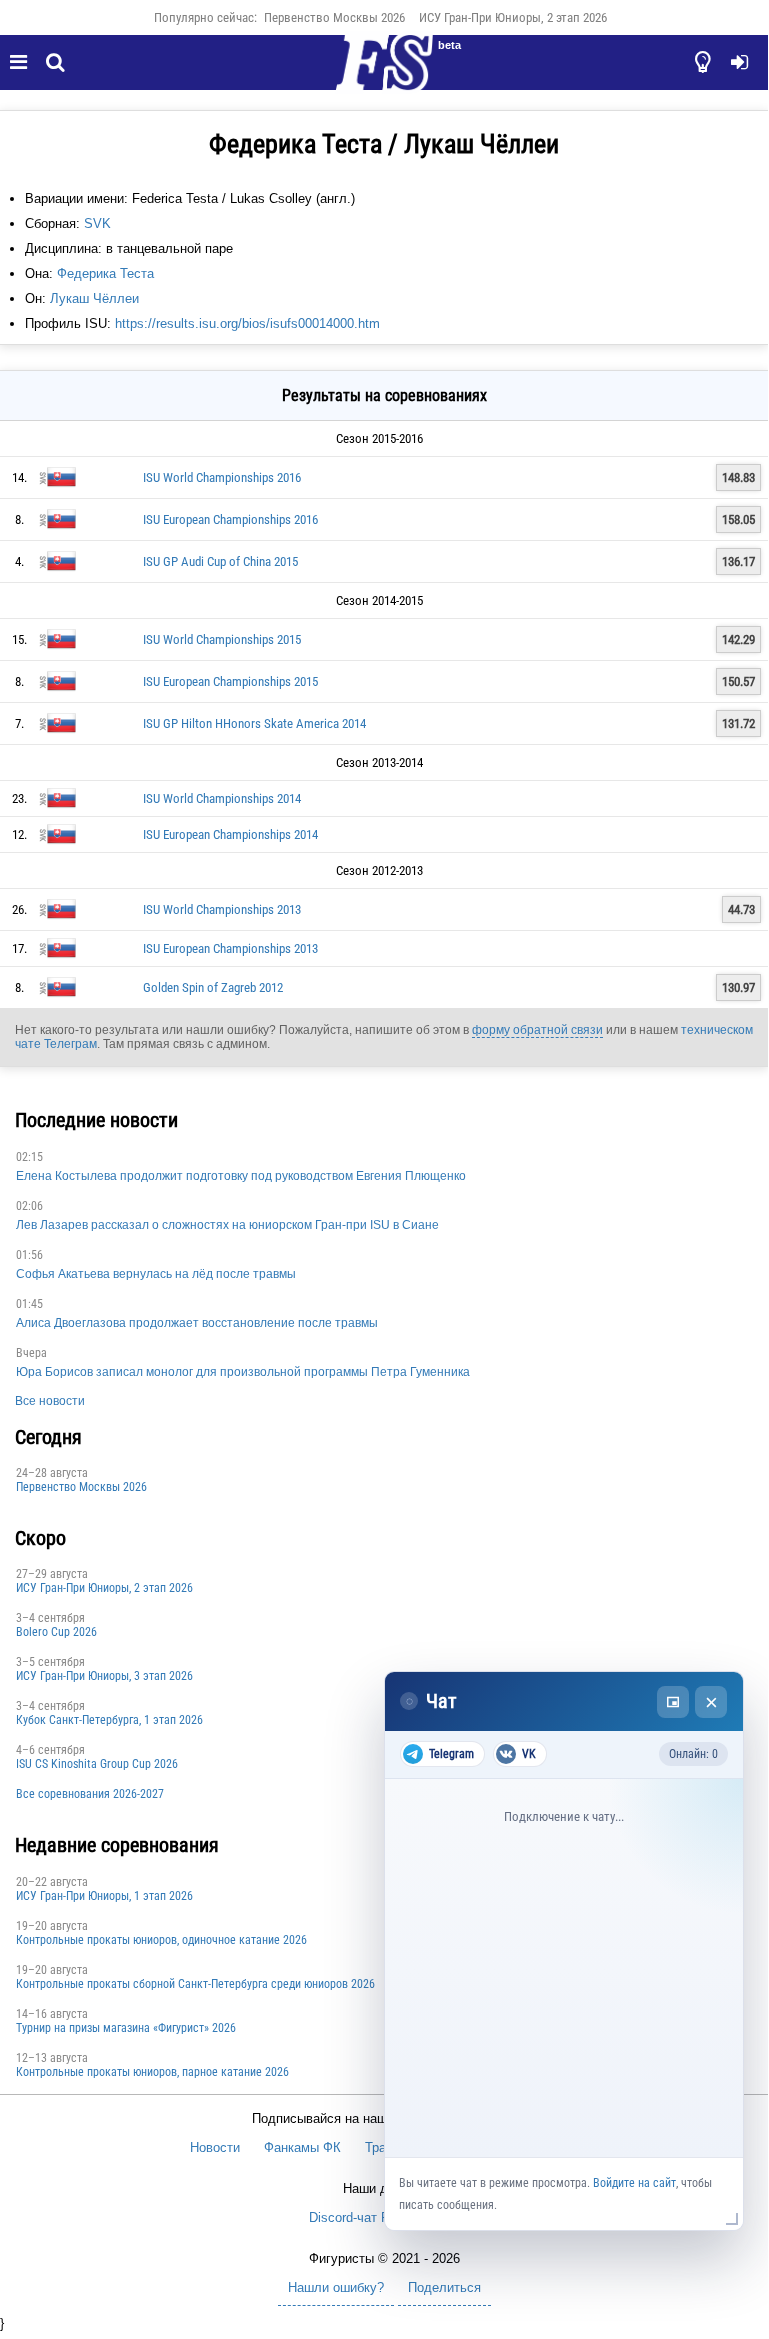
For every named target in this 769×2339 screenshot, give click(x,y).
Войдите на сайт (634, 2183)
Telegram (451, 1754)
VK (529, 1754)
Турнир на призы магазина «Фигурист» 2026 (126, 2028)
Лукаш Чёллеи (94, 298)
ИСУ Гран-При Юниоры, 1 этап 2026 (104, 1896)
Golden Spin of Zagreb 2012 (213, 987)
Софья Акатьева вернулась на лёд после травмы (156, 1274)
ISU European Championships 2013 (230, 948)
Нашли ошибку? (336, 2287)
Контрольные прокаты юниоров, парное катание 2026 (152, 2072)
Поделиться (444, 2287)
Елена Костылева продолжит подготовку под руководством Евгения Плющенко (241, 1176)
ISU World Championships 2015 (222, 639)
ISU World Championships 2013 (222, 909)
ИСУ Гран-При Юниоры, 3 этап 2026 (104, 1676)
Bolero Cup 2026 (56, 1632)
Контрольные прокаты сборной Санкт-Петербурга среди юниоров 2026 (195, 1984)
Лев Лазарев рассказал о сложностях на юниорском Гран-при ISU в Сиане (227, 1225)
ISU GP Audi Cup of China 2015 (220, 561)
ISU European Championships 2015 (230, 681)
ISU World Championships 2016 (222, 477)
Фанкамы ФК (302, 2147)
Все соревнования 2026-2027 (90, 1794)
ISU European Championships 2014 (230, 834)
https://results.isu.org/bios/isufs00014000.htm (247, 323)
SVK (97, 223)
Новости (215, 2147)
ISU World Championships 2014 (222, 798)
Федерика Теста (105, 273)
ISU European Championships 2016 (230, 519)
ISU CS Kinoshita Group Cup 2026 (97, 1764)
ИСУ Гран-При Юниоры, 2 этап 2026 (513, 17)
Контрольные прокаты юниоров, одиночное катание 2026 (161, 1940)
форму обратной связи (537, 1030)
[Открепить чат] (673, 1702)
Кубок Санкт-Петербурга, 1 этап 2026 (109, 1720)
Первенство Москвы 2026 (334, 17)
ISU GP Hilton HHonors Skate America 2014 (254, 723)
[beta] (384, 74)
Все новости (50, 1401)
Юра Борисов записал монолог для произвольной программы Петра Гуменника (243, 1372)
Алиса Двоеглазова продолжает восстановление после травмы (197, 1323)
